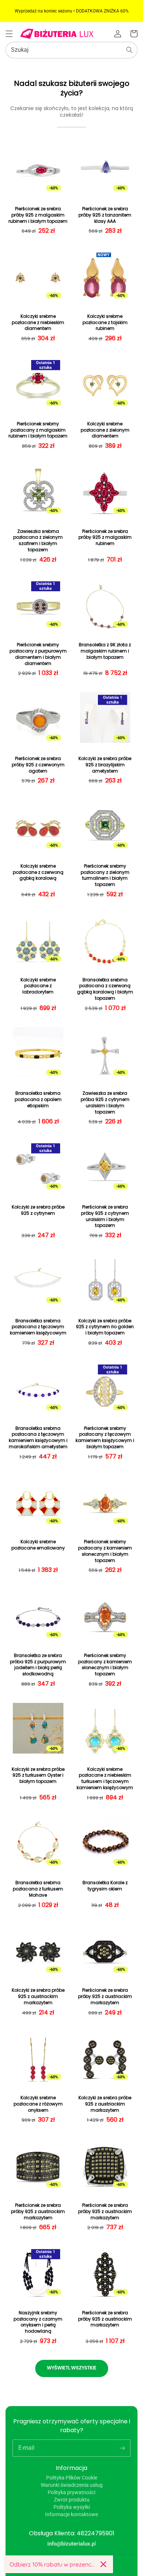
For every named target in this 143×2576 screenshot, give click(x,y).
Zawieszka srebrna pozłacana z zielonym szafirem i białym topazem (38, 541)
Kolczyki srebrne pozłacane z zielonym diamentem (105, 430)
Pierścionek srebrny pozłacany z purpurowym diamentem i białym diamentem (38, 654)
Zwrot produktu (72, 2500)
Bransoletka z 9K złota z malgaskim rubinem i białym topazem (105, 651)
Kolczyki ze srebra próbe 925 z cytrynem (38, 1210)
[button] (9, 34)
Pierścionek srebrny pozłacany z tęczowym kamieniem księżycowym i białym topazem (105, 1438)
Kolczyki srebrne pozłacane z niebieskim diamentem (38, 323)
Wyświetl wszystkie (72, 2368)
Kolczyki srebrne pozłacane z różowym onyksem (38, 2104)
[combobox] (71, 50)
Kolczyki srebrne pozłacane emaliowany (38, 1545)
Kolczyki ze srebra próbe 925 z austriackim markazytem (38, 1997)
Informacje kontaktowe (71, 2514)
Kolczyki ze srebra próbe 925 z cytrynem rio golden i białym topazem (105, 1327)
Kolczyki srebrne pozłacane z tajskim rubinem (105, 323)
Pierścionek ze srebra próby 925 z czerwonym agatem (38, 765)
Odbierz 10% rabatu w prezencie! (52, 2564)
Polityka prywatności (71, 2492)
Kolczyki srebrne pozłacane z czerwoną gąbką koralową (38, 872)
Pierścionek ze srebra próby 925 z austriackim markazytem (105, 1997)
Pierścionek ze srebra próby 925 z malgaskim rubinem (105, 538)
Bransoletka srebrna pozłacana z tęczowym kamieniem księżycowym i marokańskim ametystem (38, 1438)
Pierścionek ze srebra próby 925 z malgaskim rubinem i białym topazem (38, 215)
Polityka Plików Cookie (72, 2478)
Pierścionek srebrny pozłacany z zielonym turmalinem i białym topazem (105, 875)
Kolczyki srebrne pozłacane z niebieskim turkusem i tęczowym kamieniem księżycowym (105, 1779)
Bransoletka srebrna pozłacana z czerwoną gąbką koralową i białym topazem (105, 989)
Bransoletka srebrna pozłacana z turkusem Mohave (38, 1889)
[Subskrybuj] (122, 2448)
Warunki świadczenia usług (72, 2485)
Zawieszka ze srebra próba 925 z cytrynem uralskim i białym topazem (105, 1102)
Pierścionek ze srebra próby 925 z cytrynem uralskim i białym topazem (105, 1216)
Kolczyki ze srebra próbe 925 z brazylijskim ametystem (105, 765)
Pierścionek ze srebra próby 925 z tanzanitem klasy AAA (105, 215)
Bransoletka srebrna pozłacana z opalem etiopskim (38, 1100)
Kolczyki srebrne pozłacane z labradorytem (38, 986)
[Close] (103, 2564)
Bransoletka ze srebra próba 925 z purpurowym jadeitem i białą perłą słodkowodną (38, 1665)
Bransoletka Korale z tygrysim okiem (105, 1886)
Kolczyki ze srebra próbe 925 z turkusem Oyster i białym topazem (38, 1776)
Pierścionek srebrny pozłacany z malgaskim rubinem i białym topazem (38, 430)
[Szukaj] (129, 50)
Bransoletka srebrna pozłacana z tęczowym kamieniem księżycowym (38, 1327)
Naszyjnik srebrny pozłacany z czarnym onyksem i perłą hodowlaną (38, 2322)
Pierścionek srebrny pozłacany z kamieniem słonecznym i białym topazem (105, 1551)
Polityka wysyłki (72, 2507)
